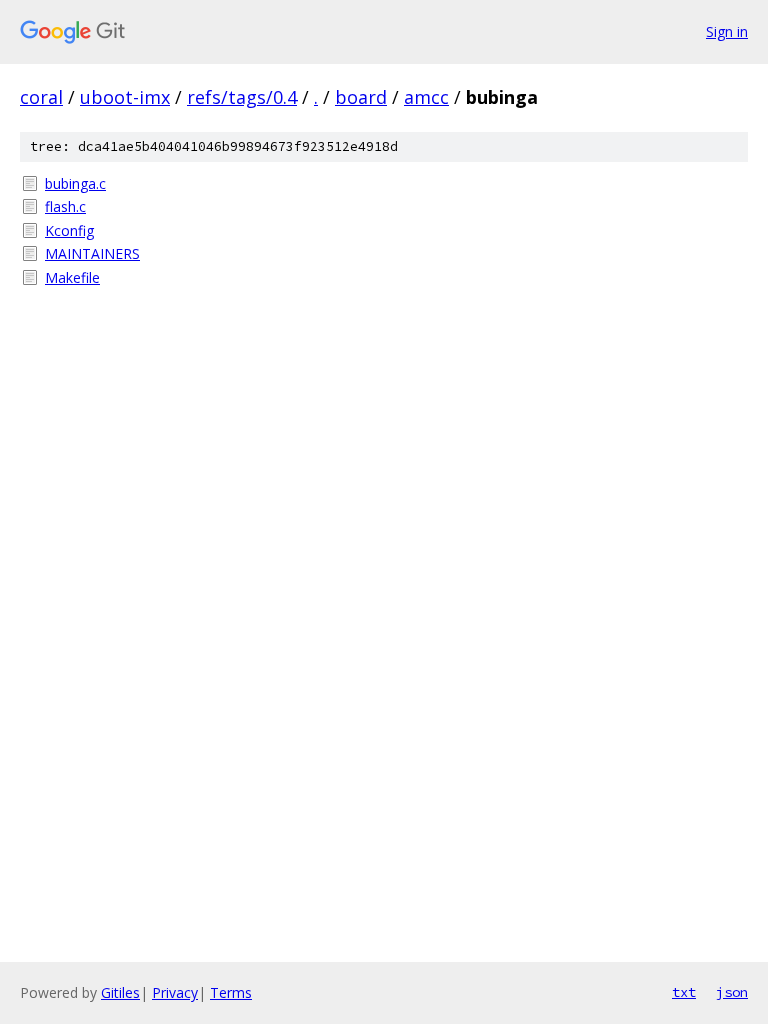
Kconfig (69, 230)
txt (684, 992)
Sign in (727, 31)
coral (41, 97)
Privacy (175, 992)
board (361, 97)
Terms (231, 992)
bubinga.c (75, 183)
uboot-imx (125, 97)
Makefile (72, 277)
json (732, 992)
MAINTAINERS (92, 253)
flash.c (65, 206)
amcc (426, 97)
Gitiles (120, 992)
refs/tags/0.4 (242, 97)
